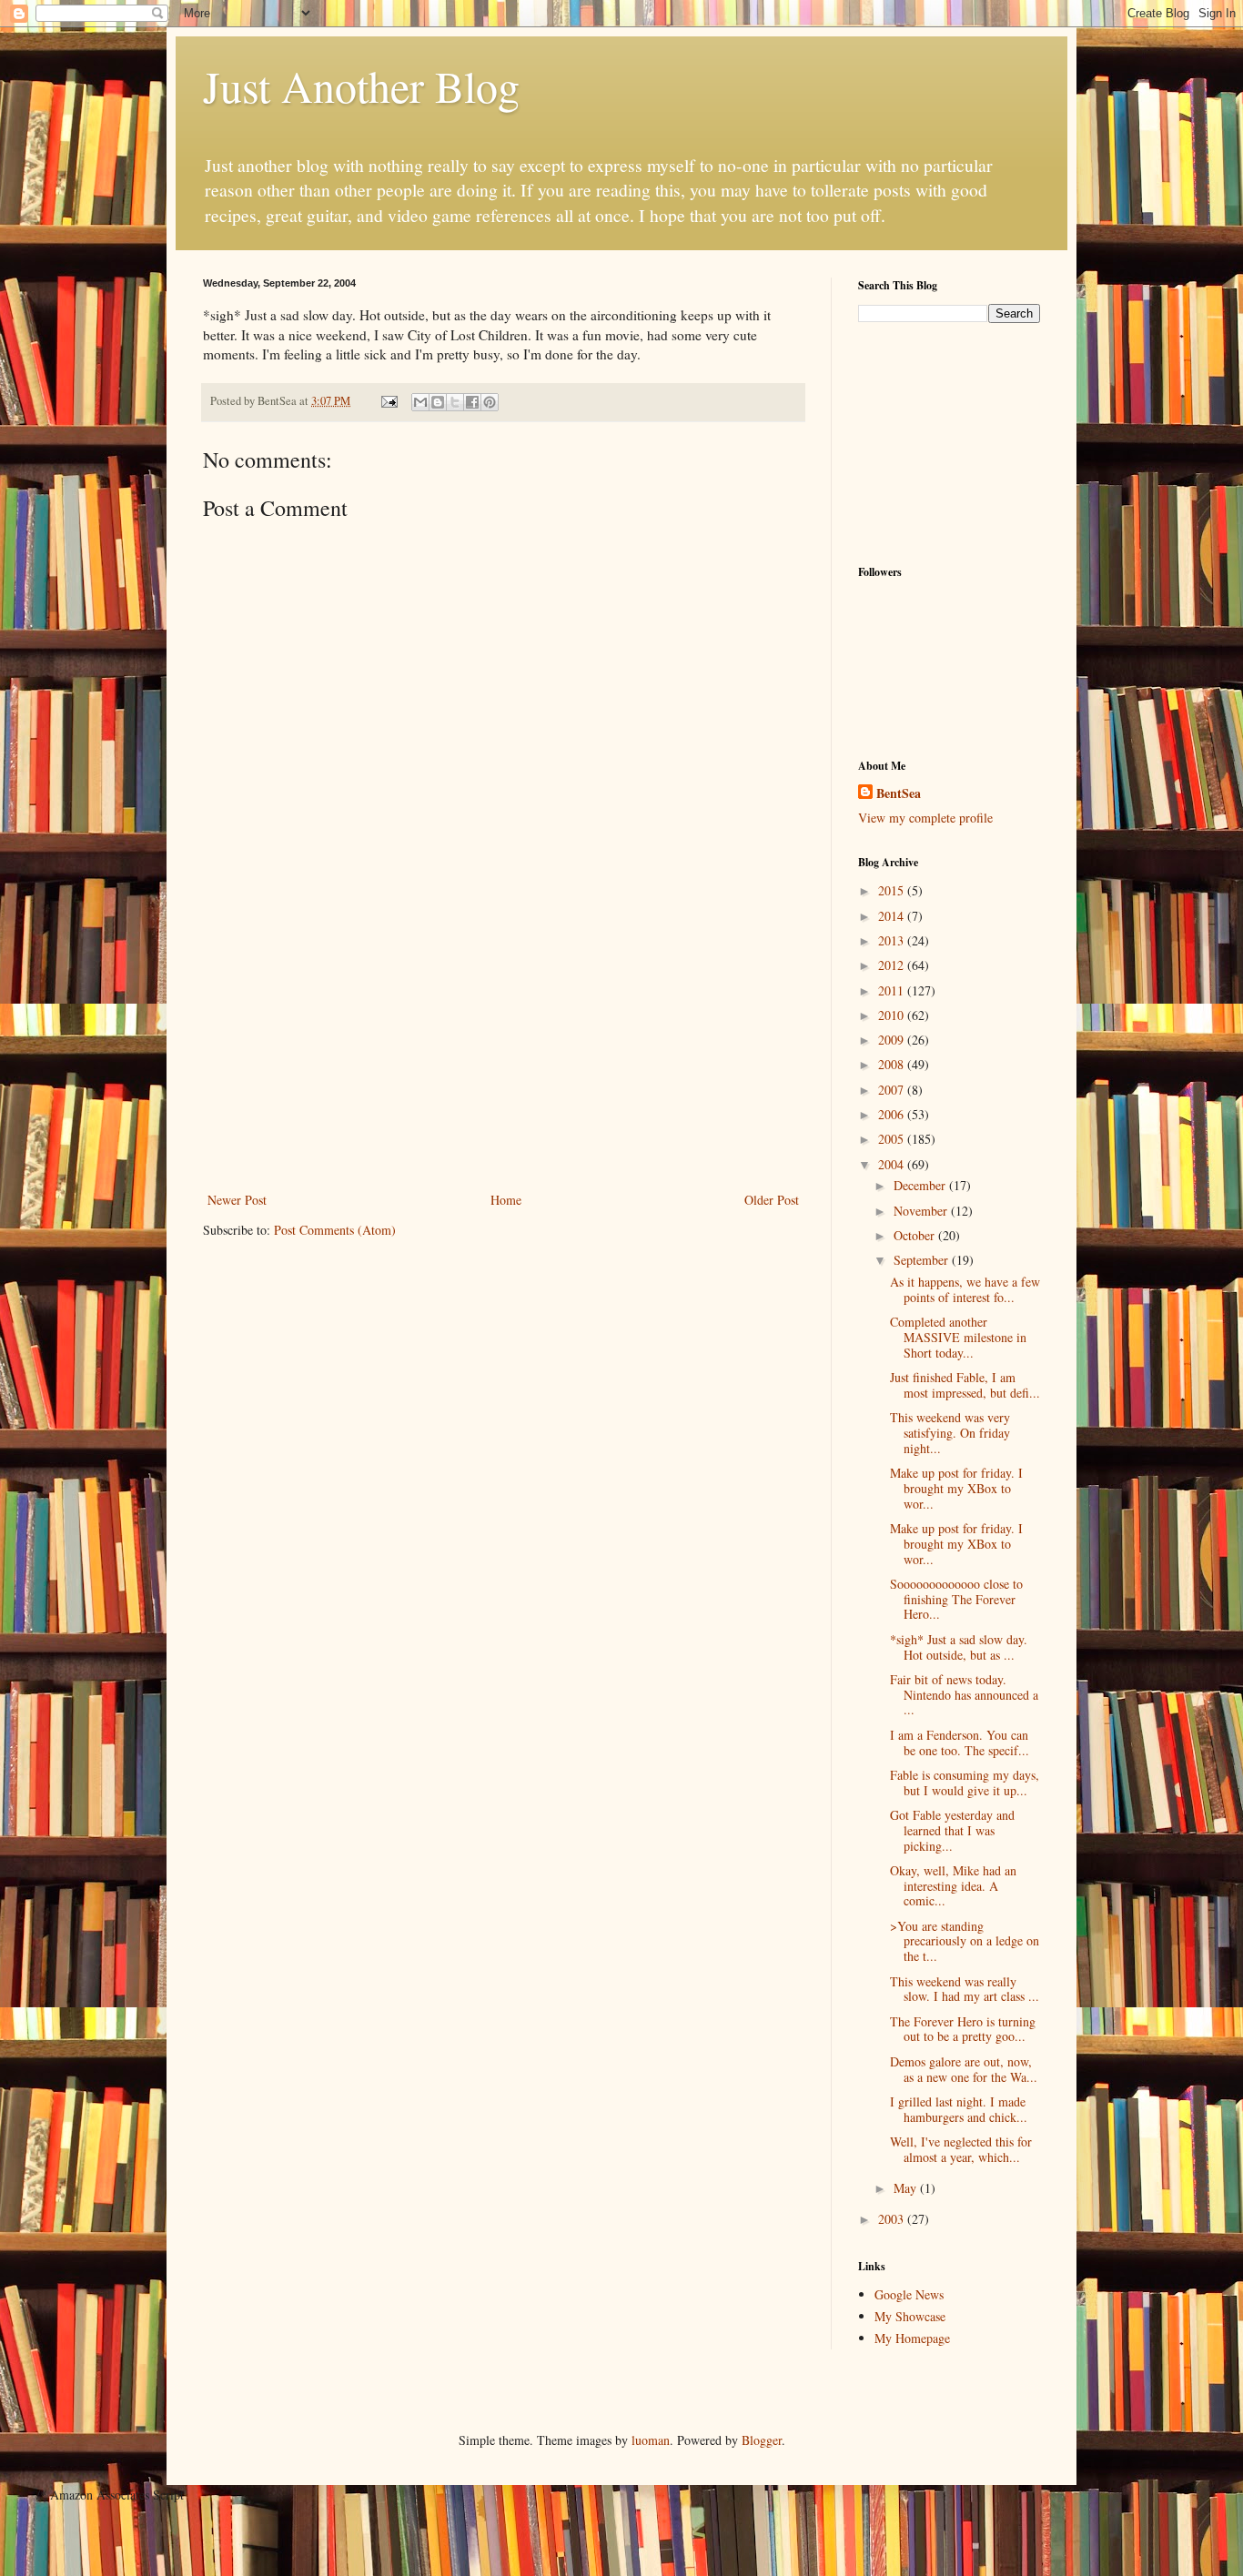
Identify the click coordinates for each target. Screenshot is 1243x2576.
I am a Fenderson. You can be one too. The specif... (960, 1743)
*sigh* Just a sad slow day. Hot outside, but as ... (959, 1647)
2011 (893, 990)
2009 (893, 1040)
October (916, 1235)
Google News (909, 2294)
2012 (893, 965)
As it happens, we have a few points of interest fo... (965, 1289)
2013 (893, 940)
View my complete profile (925, 818)
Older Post (772, 1200)
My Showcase (910, 2316)
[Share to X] (455, 402)
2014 (893, 916)
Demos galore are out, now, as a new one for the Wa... (964, 2069)
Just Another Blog (361, 86)
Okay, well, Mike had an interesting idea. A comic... (953, 1886)
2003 (893, 2219)
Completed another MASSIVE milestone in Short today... (958, 1337)
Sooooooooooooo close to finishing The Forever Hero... (956, 1599)
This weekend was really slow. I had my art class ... (965, 1989)
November (922, 1211)
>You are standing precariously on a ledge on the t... (965, 1941)
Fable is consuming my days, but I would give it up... (965, 1783)
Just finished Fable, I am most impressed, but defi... (965, 1385)
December (921, 1185)
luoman (651, 2440)
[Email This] (420, 402)
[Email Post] (388, 401)
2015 (893, 890)
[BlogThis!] (438, 402)
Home (506, 1200)
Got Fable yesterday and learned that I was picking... (952, 1830)
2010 (893, 1015)
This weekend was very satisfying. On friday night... (950, 1433)
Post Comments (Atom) (335, 1230)
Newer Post (237, 1200)
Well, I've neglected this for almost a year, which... (961, 2149)
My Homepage (912, 2338)
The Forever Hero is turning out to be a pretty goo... (963, 2029)
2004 (893, 1164)
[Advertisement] (503, 1052)
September (923, 1260)
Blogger (762, 2440)
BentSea (899, 793)
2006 (893, 1114)
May (907, 2188)
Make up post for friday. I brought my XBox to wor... (956, 1488)
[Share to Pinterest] (490, 402)
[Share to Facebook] (472, 402)
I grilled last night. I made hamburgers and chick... (959, 2109)
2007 (893, 1090)
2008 (893, 1064)
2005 (893, 1139)
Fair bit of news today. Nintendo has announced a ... (964, 1695)
